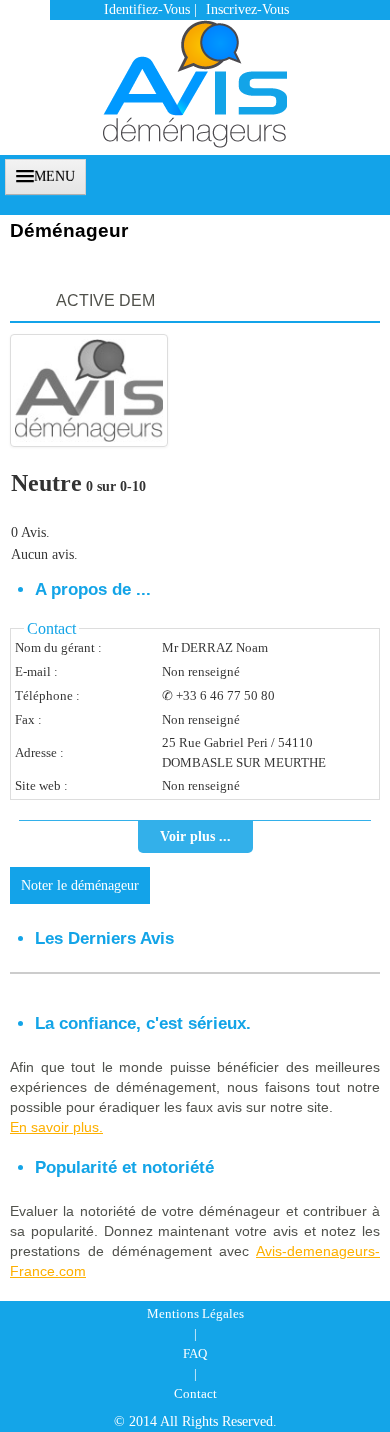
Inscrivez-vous (247, 9)
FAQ (195, 1353)
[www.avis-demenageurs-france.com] (195, 74)
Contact (195, 1393)
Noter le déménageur (80, 885)
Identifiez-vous (147, 9)
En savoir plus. (56, 1127)
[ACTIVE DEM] (89, 390)
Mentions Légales (195, 1313)
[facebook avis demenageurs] (337, 174)
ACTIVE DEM (105, 300)
